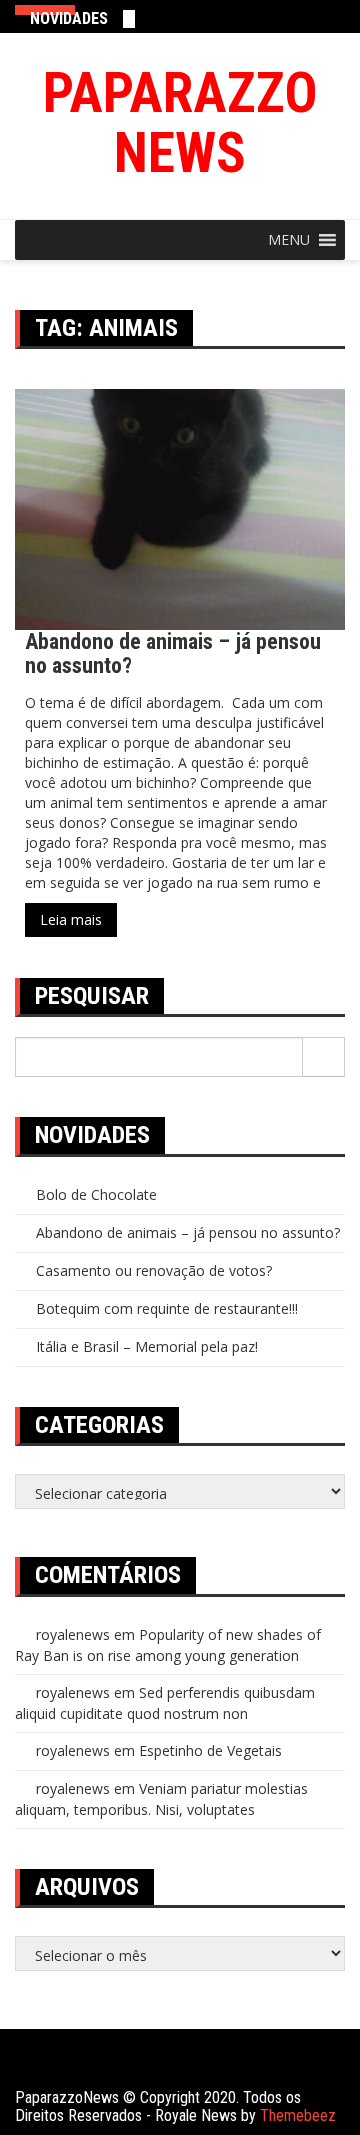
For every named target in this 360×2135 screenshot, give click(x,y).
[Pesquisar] (324, 1057)
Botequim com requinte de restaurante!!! (167, 1308)
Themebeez (298, 2115)
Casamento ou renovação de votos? (154, 1270)
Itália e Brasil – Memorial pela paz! (147, 1346)
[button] (289, 240)
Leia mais (71, 919)
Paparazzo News (180, 123)
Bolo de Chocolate (96, 1194)
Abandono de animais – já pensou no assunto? (173, 653)
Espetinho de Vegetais (210, 1750)
